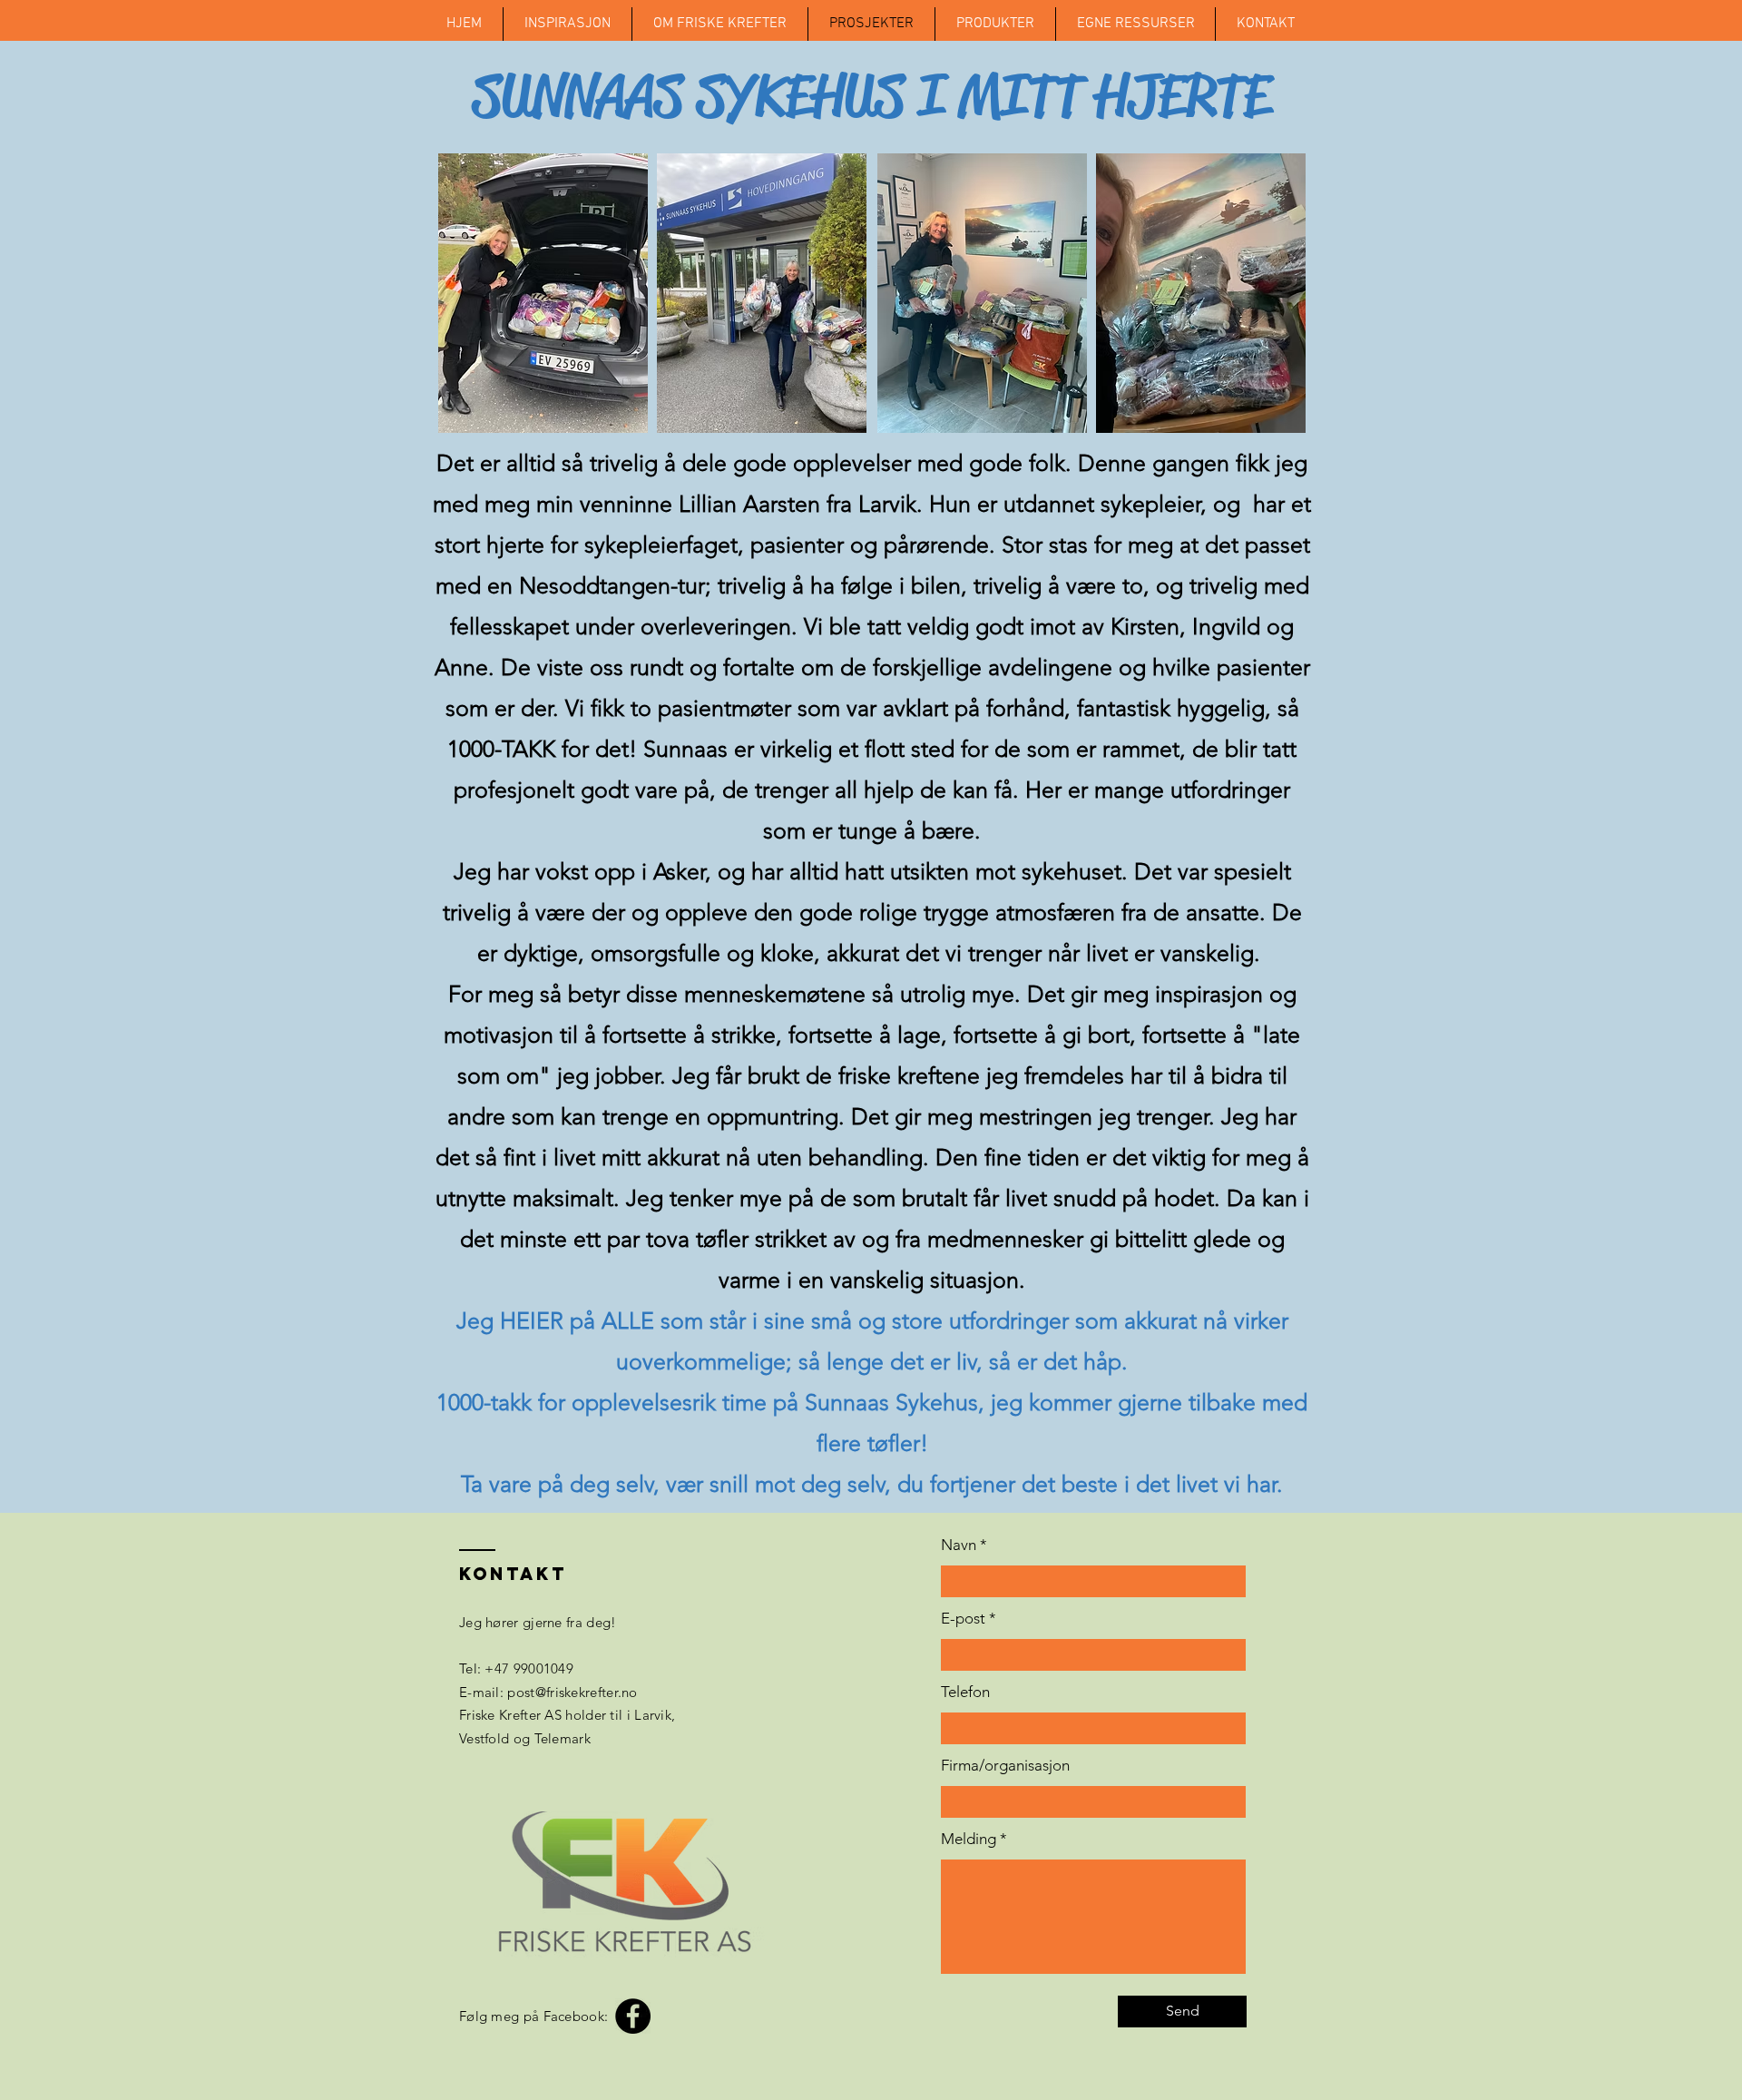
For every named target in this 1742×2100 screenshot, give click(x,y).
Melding (969, 1839)
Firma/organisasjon (1005, 1766)
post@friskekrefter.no (572, 1692)
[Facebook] (633, 2016)
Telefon (965, 1692)
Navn (959, 1545)
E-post (963, 1619)
